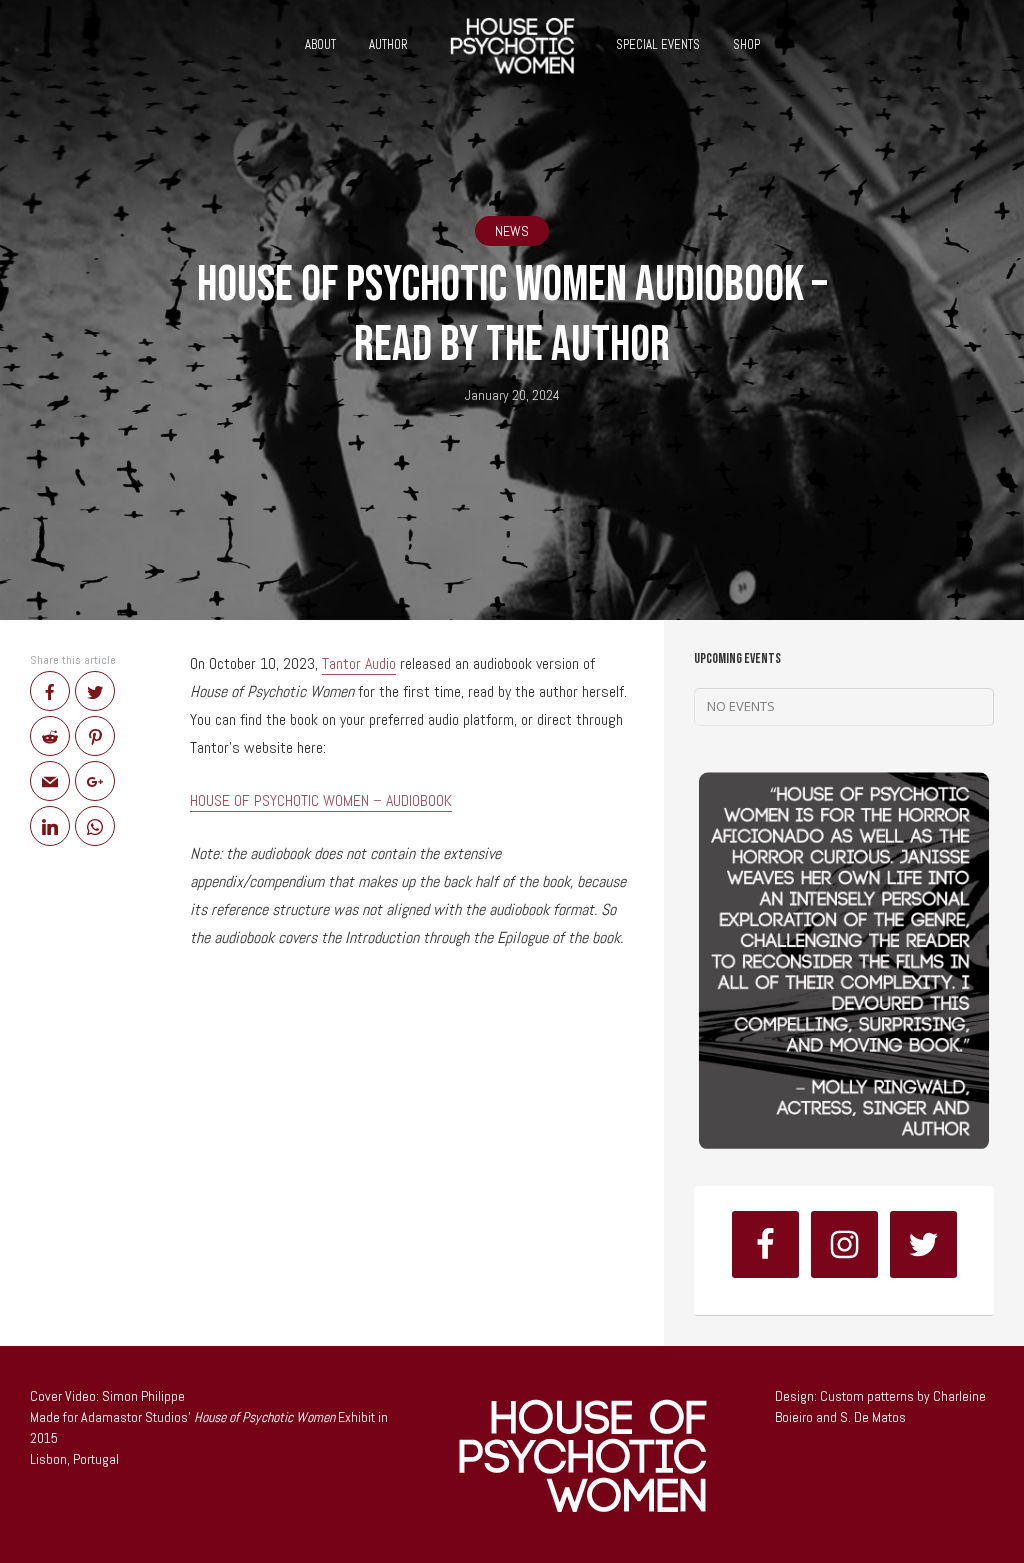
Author (388, 44)
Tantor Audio (359, 663)
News (512, 231)
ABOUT (320, 44)
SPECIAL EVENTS (658, 44)
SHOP (746, 44)
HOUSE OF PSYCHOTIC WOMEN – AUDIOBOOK (321, 800)
